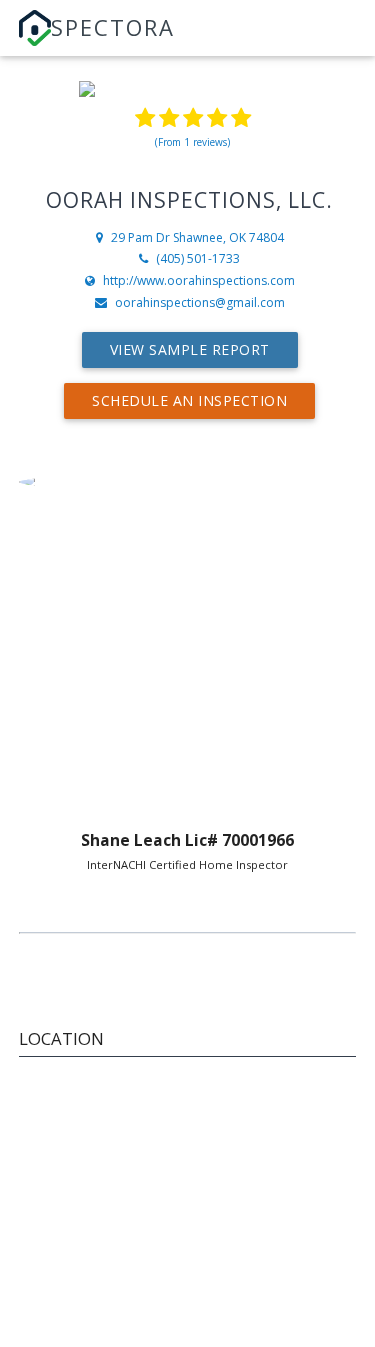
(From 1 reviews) (192, 142)
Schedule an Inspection (189, 400)
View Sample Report (190, 349)
